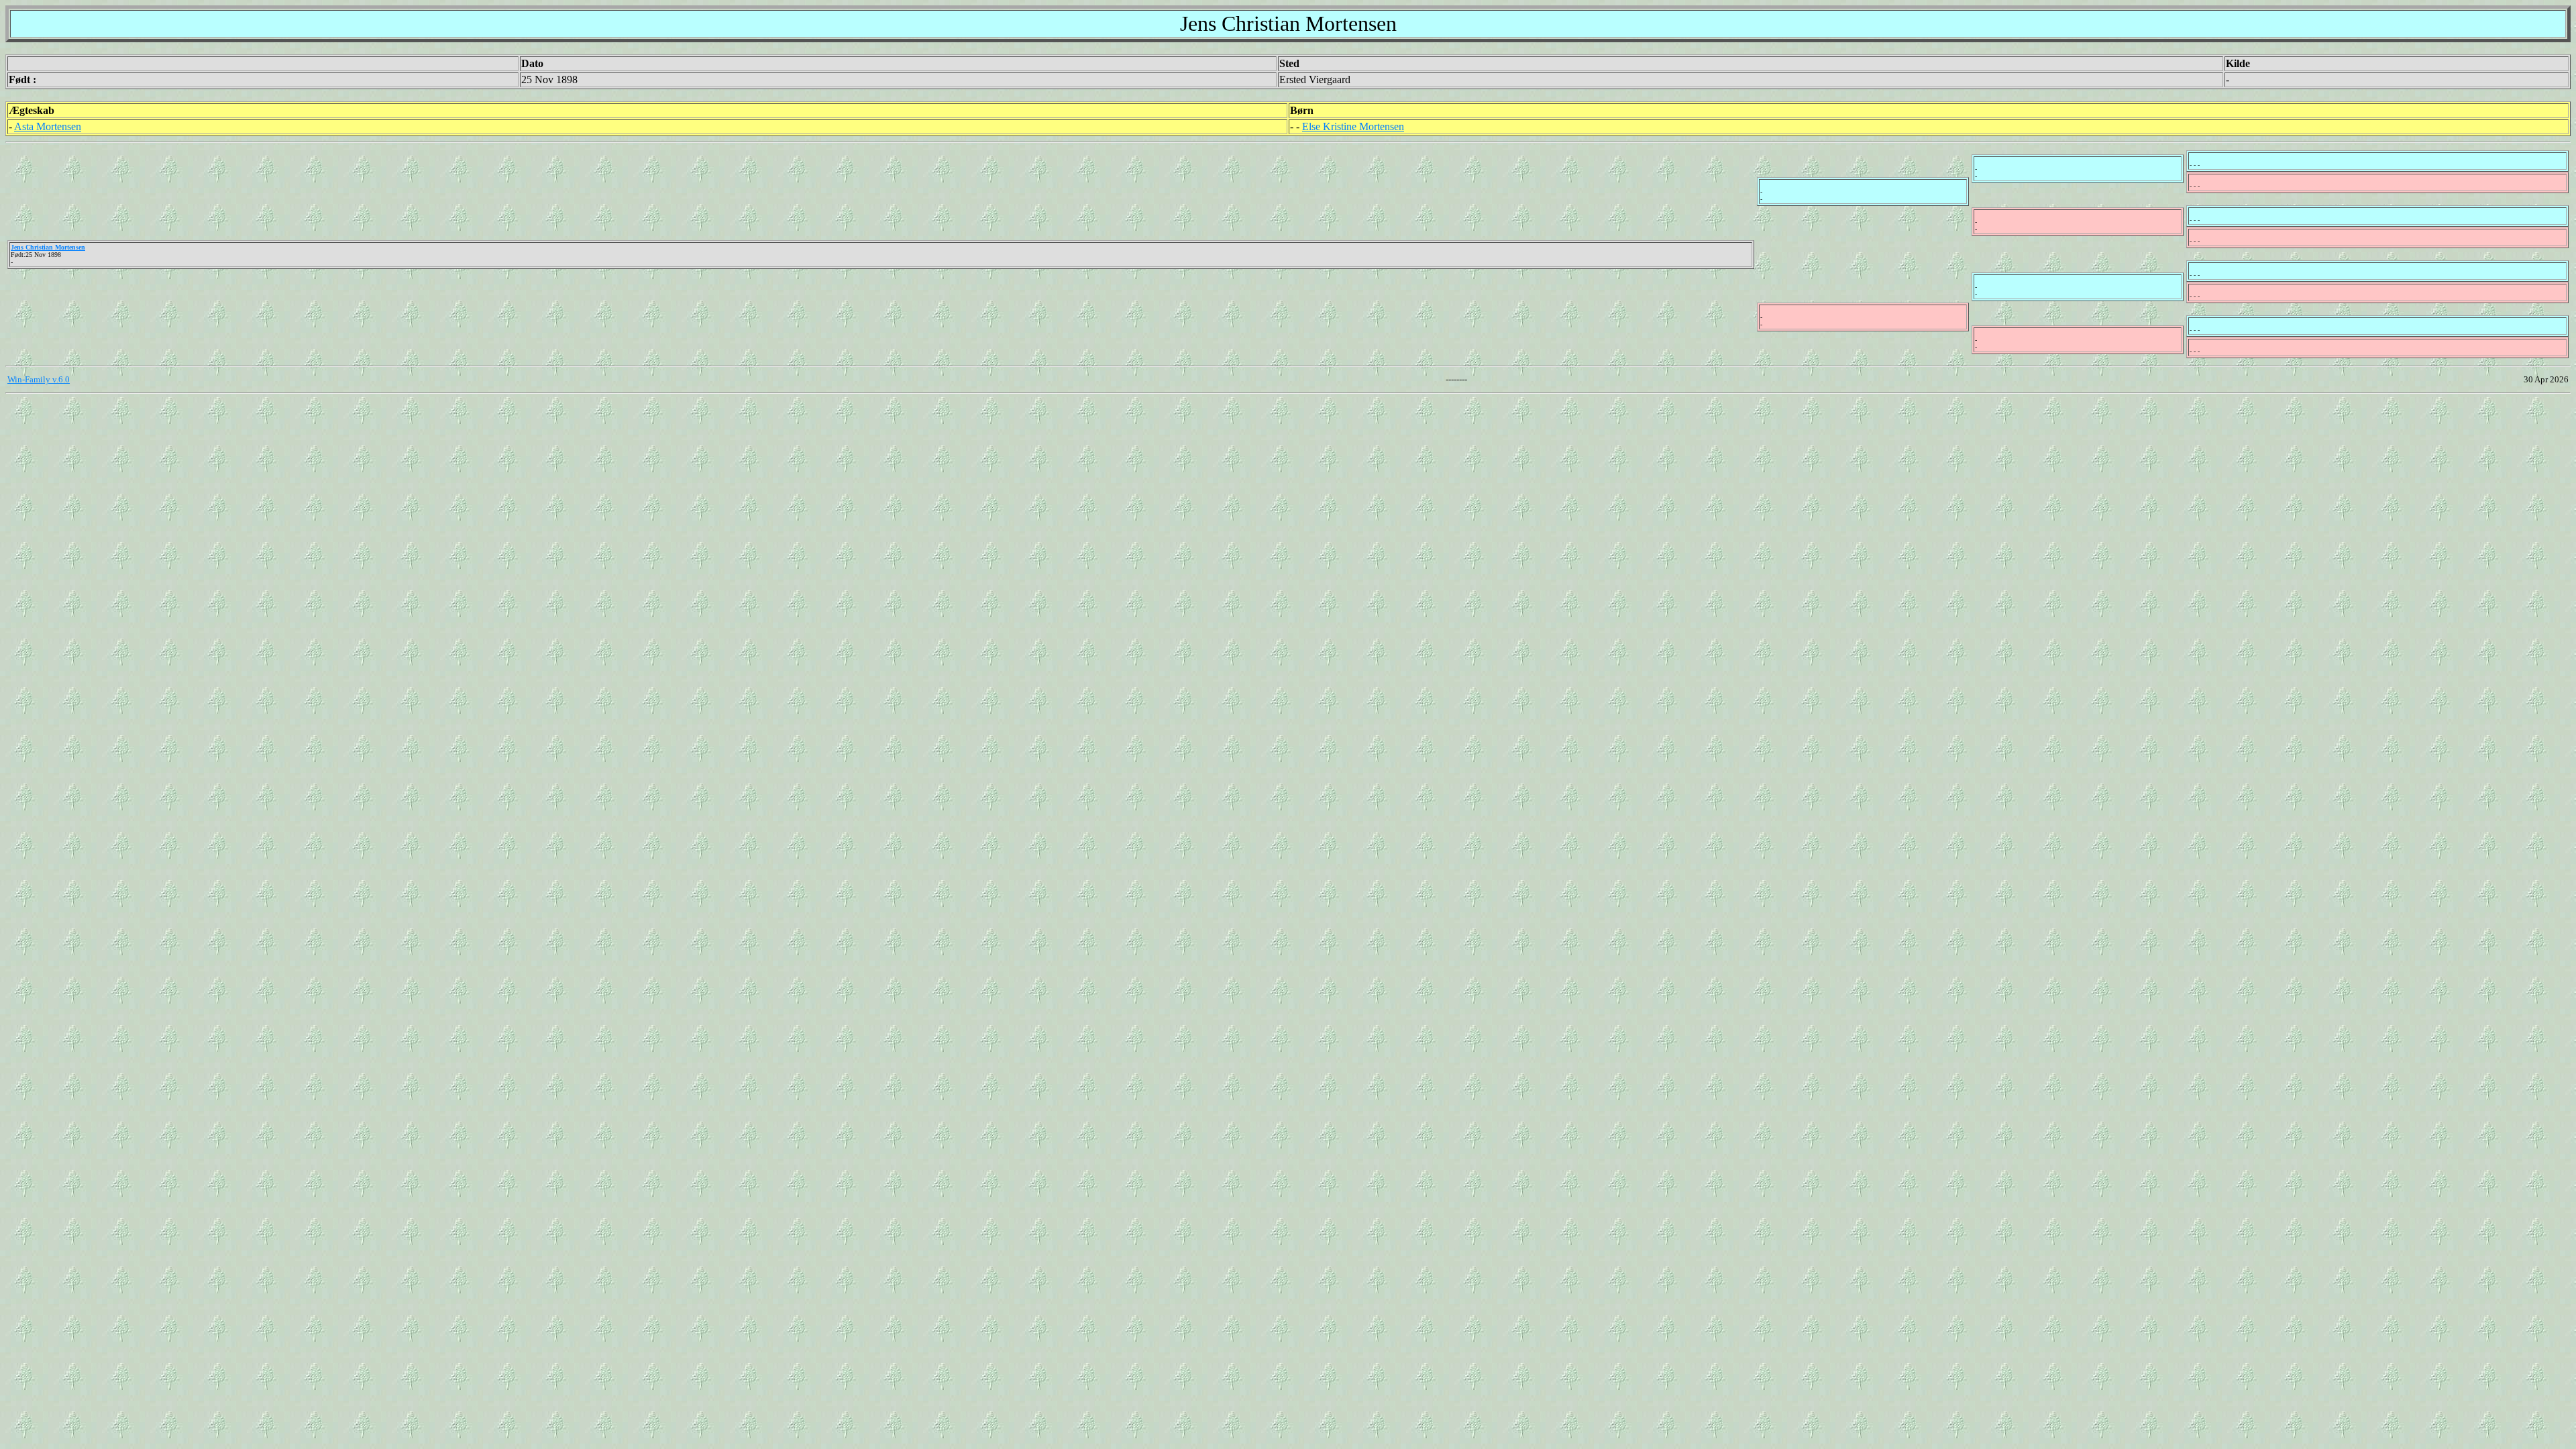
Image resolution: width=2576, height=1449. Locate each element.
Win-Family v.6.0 (39, 379)
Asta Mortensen (48, 126)
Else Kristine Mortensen (1353, 126)
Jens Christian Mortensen (48, 247)
